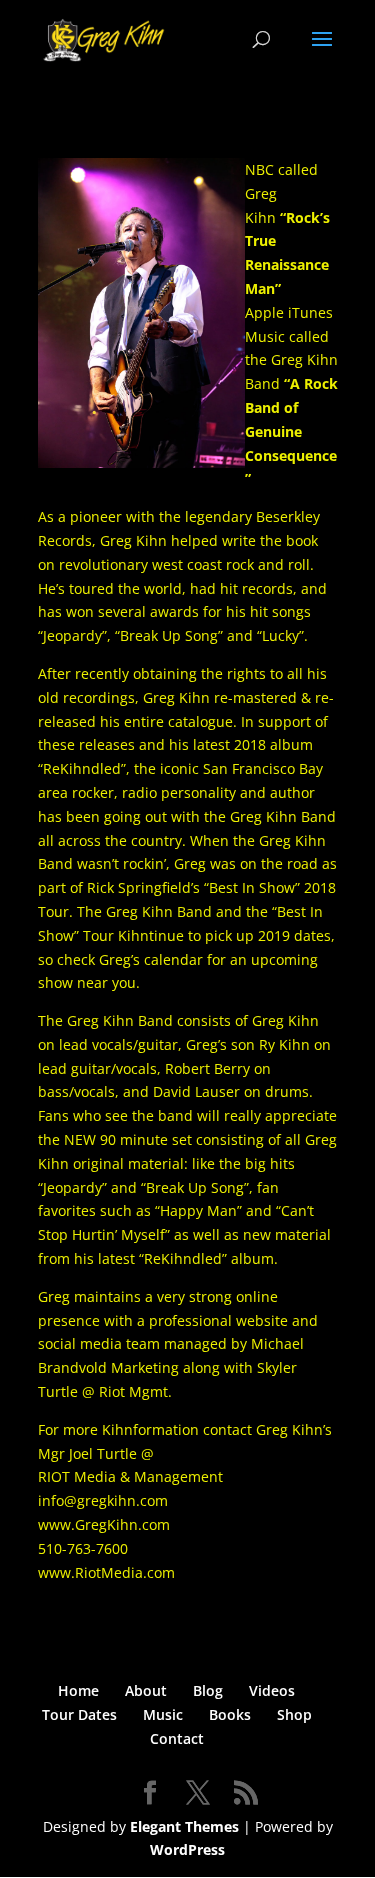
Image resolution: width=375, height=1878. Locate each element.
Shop (294, 1714)
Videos (272, 1690)
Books (230, 1714)
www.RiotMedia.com (106, 1572)
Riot (112, 1391)
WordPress (187, 1849)
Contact (177, 1738)
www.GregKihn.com (104, 1524)
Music (163, 1714)
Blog (208, 1690)
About (146, 1690)
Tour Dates (79, 1714)
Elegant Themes (184, 1826)
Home (78, 1690)
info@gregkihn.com (103, 1500)
